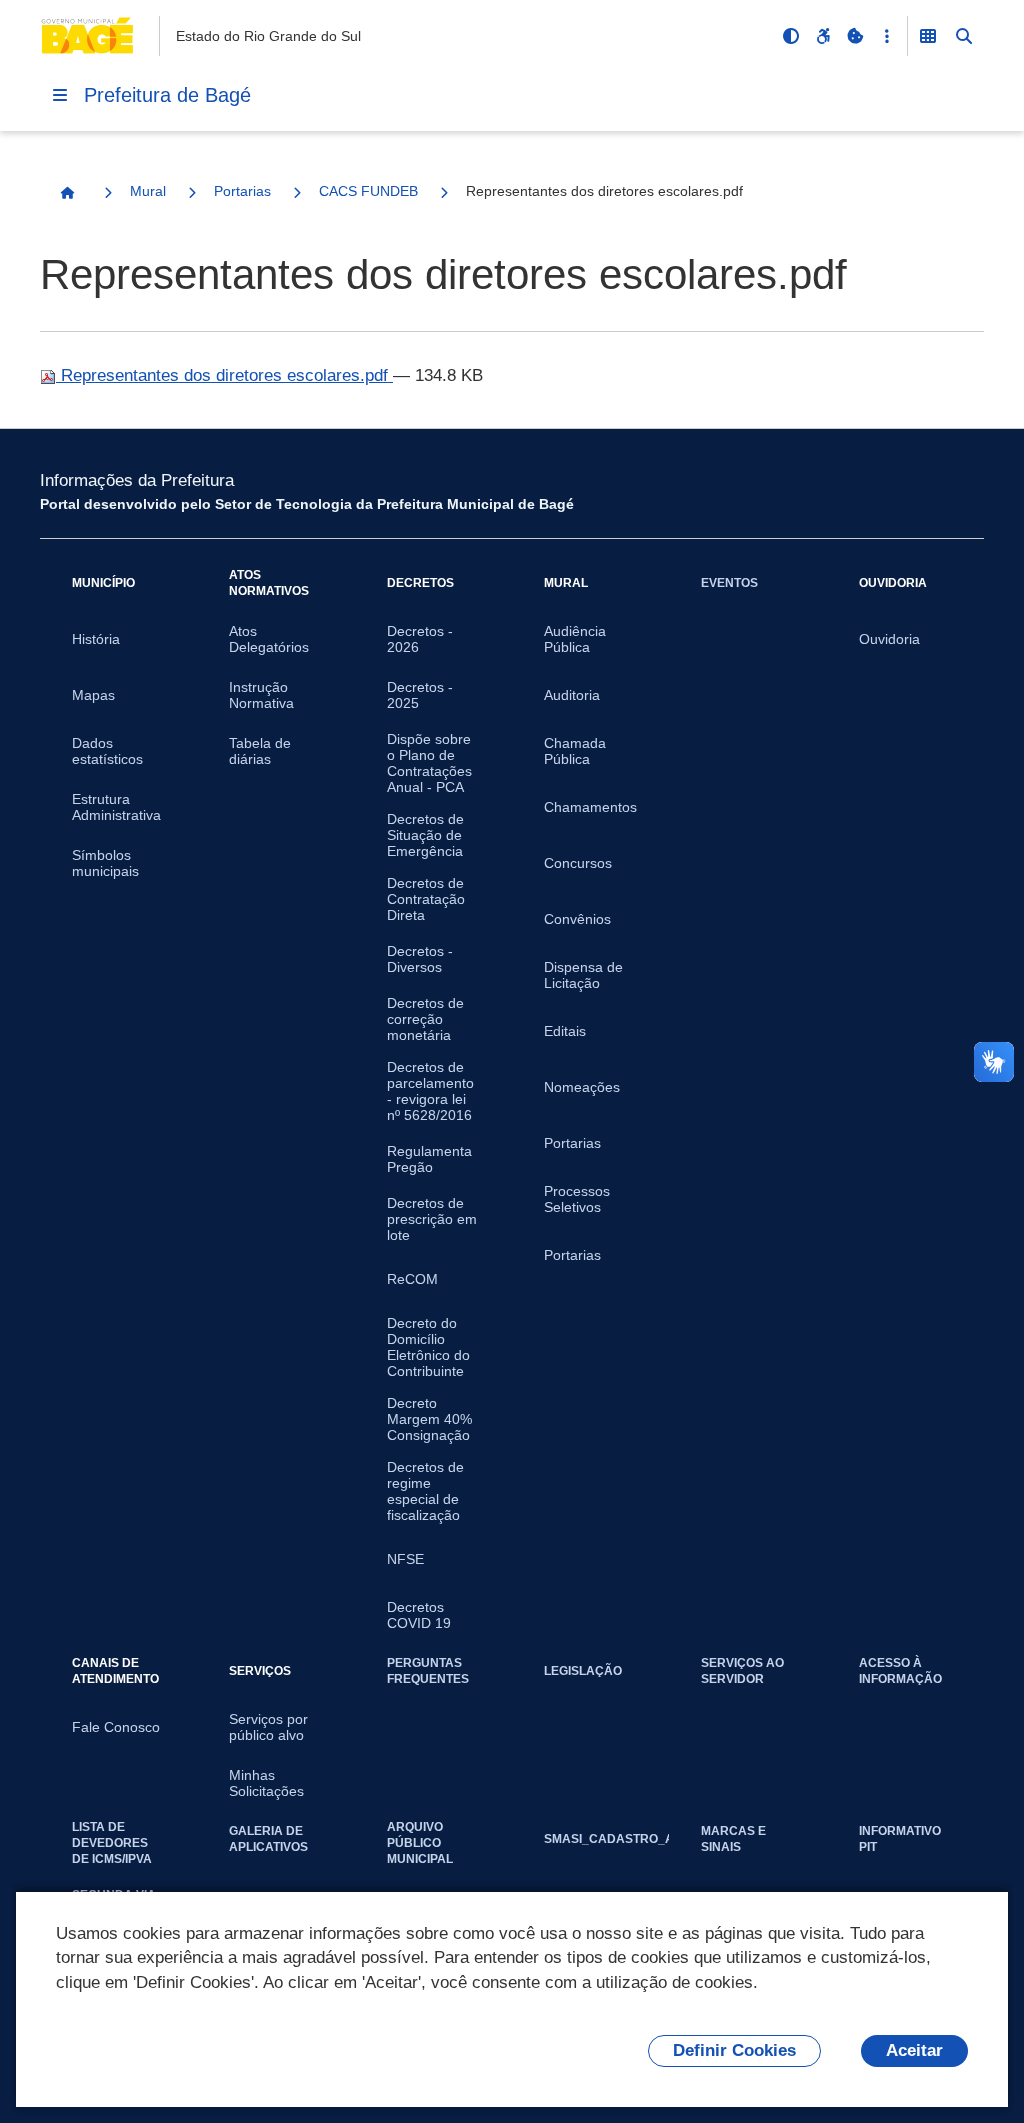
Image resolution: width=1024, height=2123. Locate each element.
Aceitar (914, 2050)
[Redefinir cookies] (855, 36)
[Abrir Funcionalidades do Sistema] (928, 36)
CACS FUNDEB (368, 191)
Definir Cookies (734, 2050)
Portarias (242, 191)
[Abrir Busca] (964, 36)
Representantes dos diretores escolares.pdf (224, 375)
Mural (148, 191)
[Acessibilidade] (823, 36)
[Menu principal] (60, 95)
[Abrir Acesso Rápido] (887, 36)
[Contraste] (791, 36)
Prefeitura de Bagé (167, 95)
